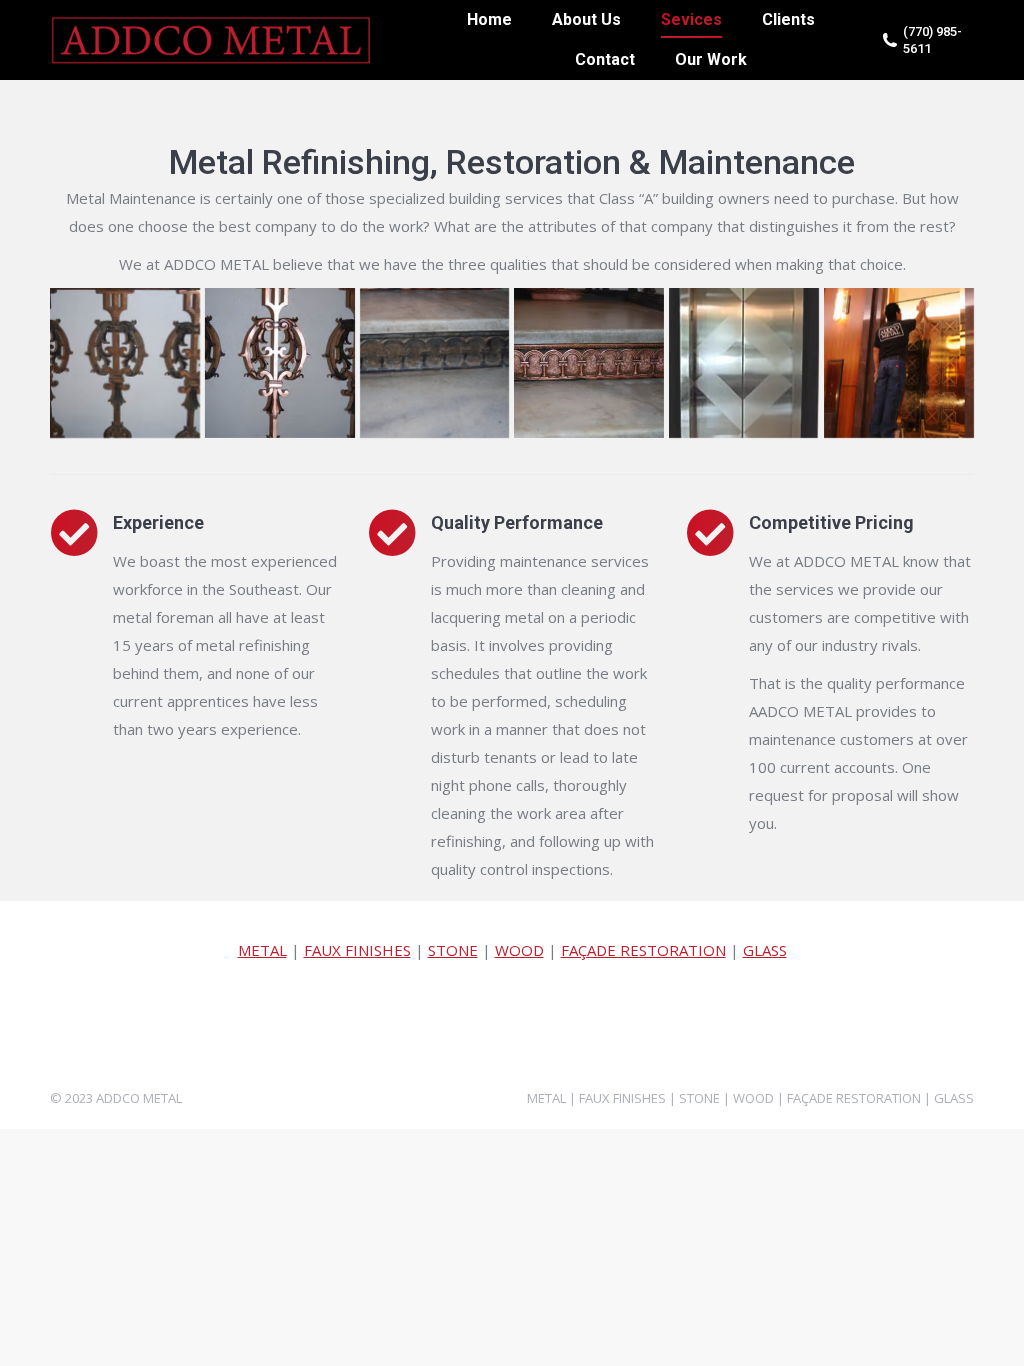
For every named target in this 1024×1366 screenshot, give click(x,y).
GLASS (765, 950)
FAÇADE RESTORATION (643, 950)
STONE (453, 950)
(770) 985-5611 (932, 40)
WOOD (519, 950)
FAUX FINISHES (357, 950)
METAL (262, 950)
